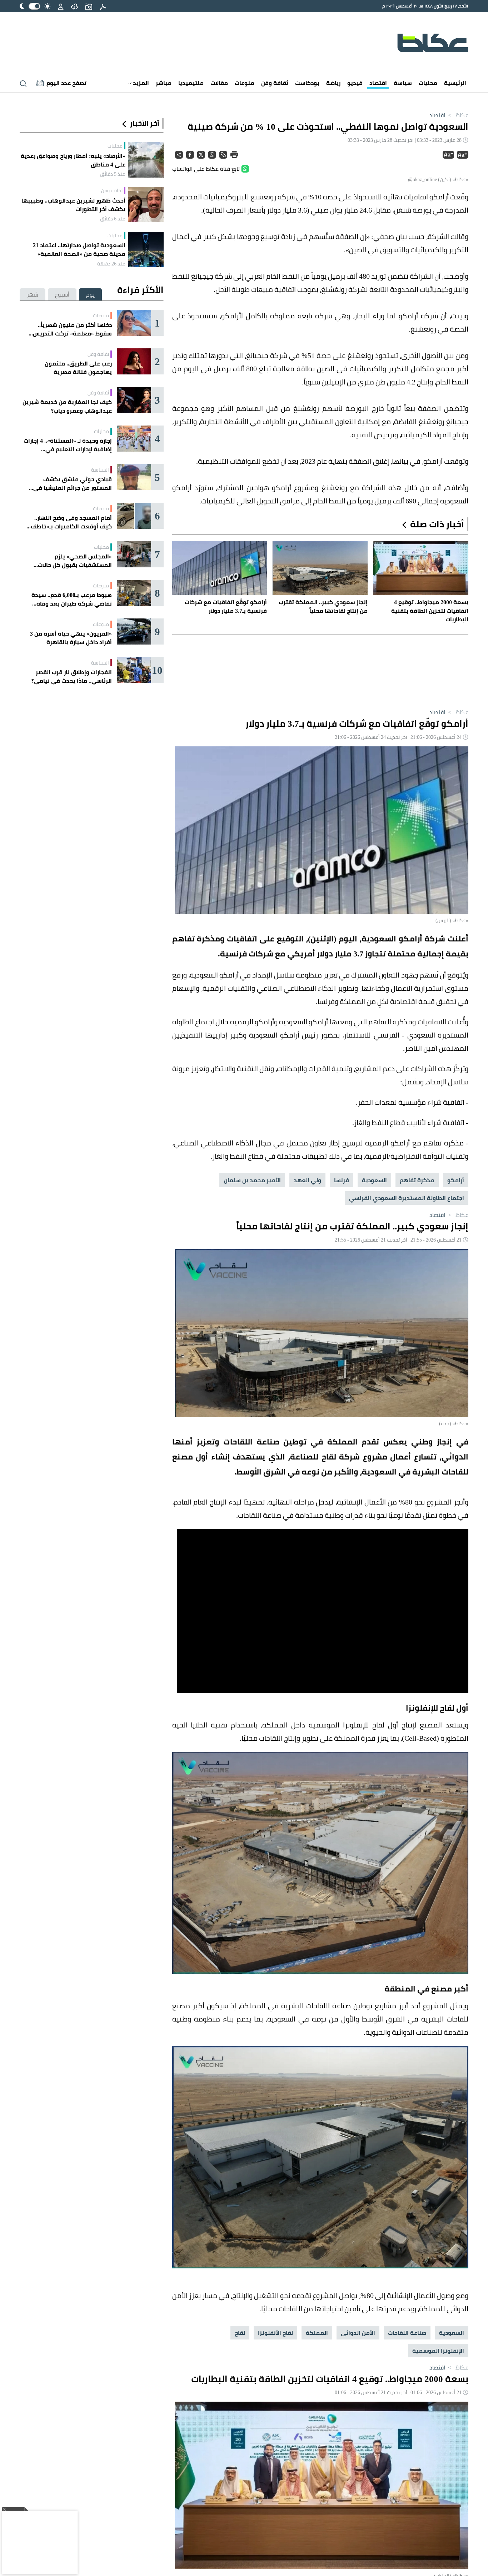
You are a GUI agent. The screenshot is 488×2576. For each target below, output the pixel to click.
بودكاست (307, 83)
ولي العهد (307, 1180)
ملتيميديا (191, 83)
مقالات (219, 83)
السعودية (374, 1180)
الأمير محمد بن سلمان (252, 1180)
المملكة (317, 2333)
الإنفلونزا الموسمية (438, 2351)
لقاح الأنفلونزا (275, 2333)
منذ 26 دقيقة (111, 264)
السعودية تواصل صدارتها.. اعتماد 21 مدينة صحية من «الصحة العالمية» (79, 249)
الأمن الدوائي (358, 2333)
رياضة (333, 83)
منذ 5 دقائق (113, 174)
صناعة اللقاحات (407, 2333)
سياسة (403, 83)
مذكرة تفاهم (417, 1180)
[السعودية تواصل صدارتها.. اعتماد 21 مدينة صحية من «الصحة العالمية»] (146, 250)
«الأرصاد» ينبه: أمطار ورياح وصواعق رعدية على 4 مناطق (73, 160)
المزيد (140, 83)
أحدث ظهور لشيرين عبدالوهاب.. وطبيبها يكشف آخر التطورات (73, 205)
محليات (428, 83)
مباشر (164, 83)
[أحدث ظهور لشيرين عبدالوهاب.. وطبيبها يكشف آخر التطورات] (146, 205)
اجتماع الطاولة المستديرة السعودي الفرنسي (407, 1198)
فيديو (355, 83)
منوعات (245, 83)
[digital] (103, 6)
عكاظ (457, 115)
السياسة (100, 470)
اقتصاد (378, 83)
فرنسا (342, 1180)
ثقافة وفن (275, 83)
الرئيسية (455, 83)
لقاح (240, 2333)
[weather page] (74, 6)
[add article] (89, 6)
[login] (61, 6)
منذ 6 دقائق (113, 219)
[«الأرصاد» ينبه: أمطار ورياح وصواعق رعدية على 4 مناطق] (146, 160)
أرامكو (456, 1180)
